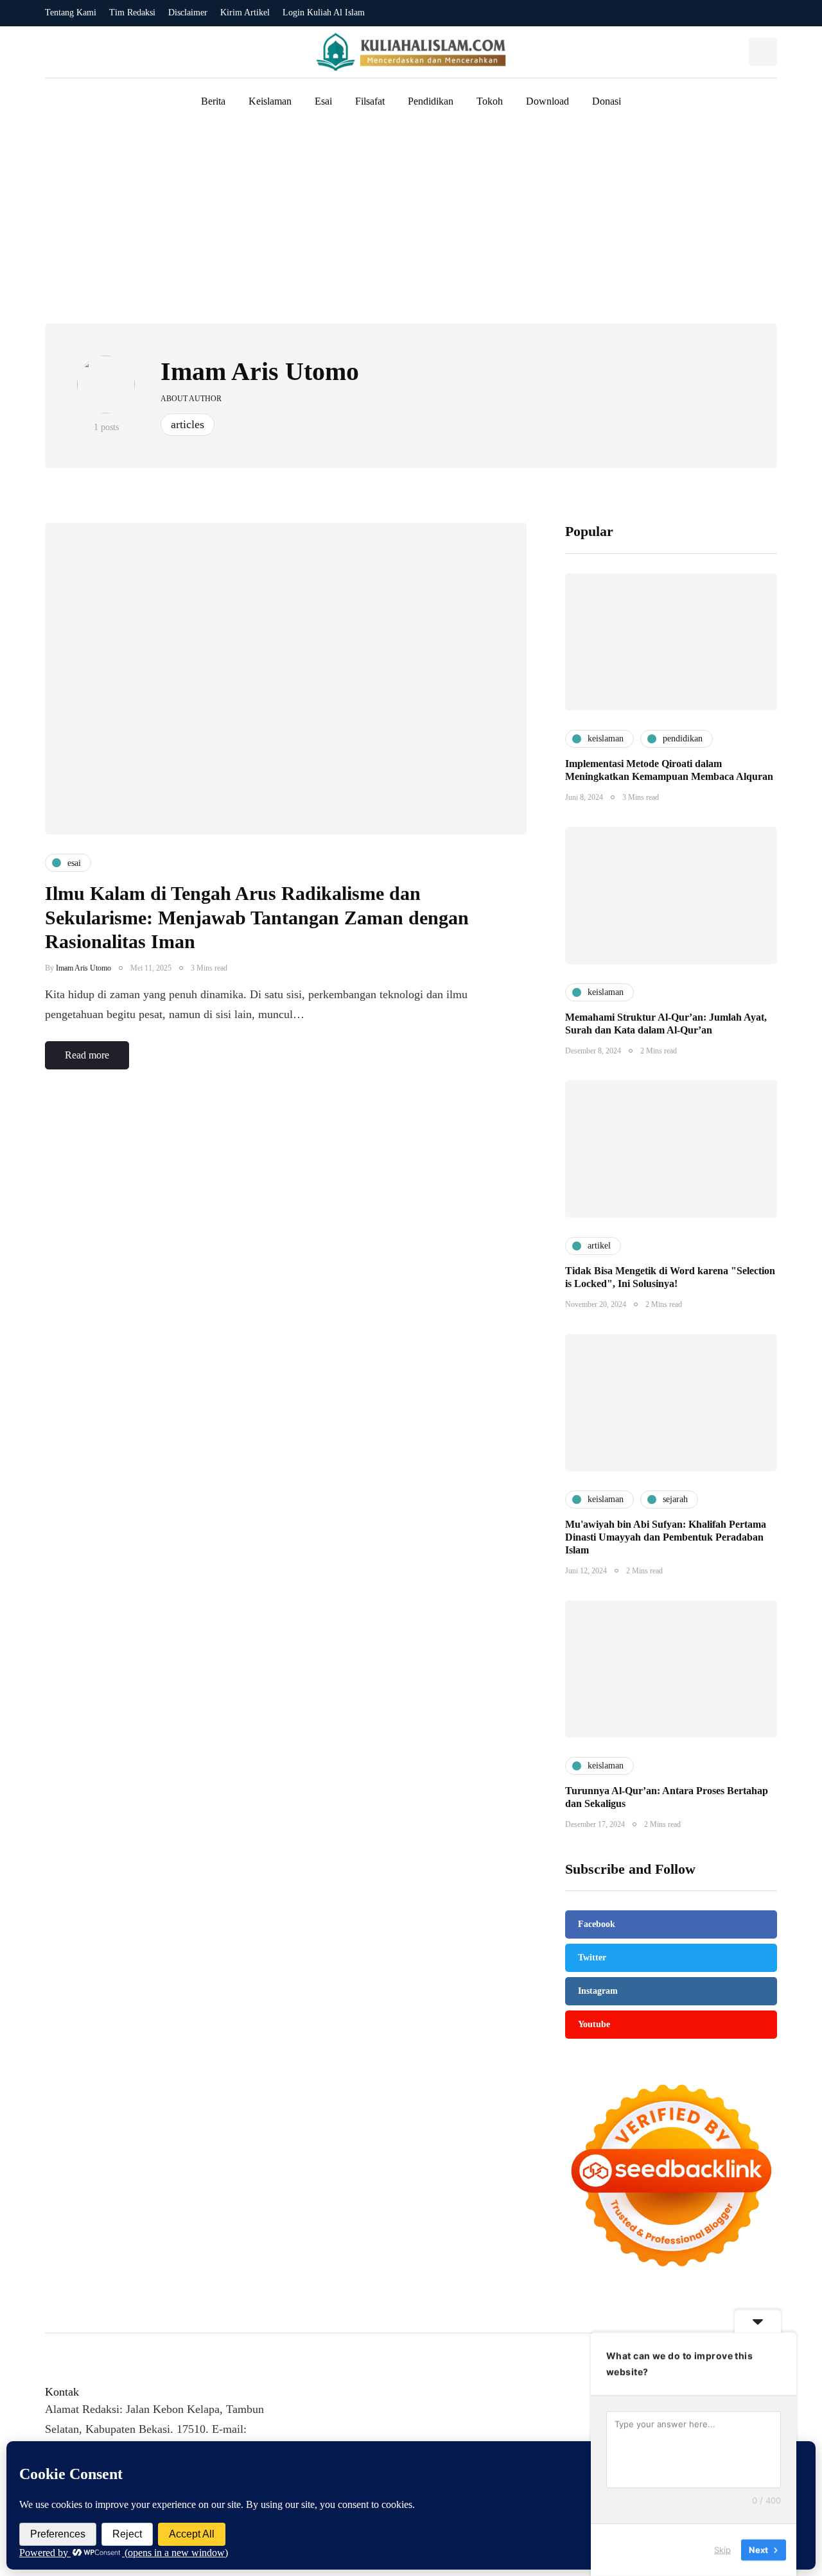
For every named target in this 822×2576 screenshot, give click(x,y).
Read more (87, 1055)
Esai (323, 101)
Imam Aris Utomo (260, 371)
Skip (722, 2550)
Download (547, 101)
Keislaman (270, 101)
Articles (188, 424)
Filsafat (370, 101)
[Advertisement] (411, 227)
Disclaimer (188, 13)
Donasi (607, 101)
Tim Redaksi (132, 13)
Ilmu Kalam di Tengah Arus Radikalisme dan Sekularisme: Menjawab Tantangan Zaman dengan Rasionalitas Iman (257, 917)
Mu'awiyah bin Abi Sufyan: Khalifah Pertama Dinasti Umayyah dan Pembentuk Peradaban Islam (666, 1537)
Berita (213, 101)
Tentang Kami (71, 13)
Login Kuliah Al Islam (324, 13)
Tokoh (490, 101)
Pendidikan (431, 101)
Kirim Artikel (245, 13)
